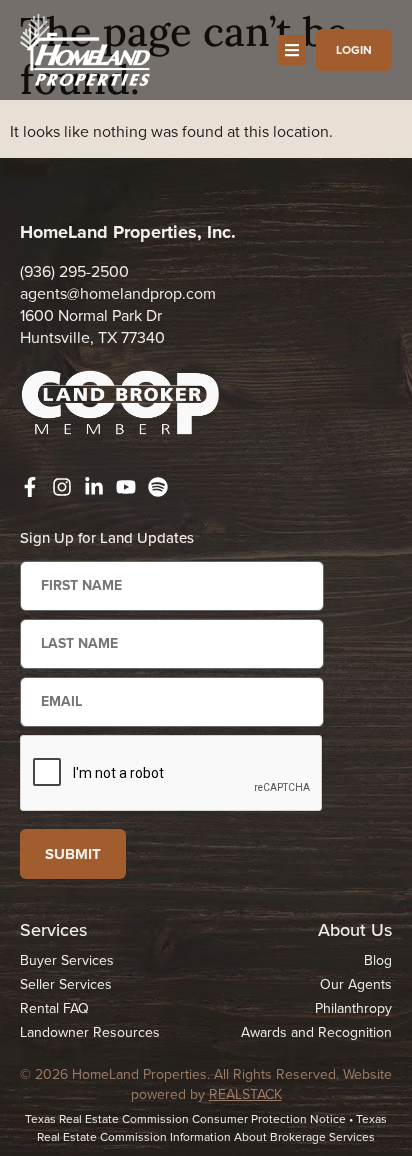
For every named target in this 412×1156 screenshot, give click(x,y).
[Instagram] (62, 487)
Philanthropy (353, 1008)
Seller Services (66, 984)
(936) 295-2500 (74, 271)
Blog (378, 960)
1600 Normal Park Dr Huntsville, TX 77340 (92, 326)
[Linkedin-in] (94, 487)
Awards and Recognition (316, 1032)
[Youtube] (126, 487)
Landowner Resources (90, 1032)
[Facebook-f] (30, 487)
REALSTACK (245, 1094)
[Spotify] (158, 487)
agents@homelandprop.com (118, 293)
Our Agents (356, 984)
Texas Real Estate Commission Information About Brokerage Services (212, 1128)
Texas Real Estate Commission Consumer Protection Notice (185, 1119)
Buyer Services (67, 960)
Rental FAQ (54, 1008)
